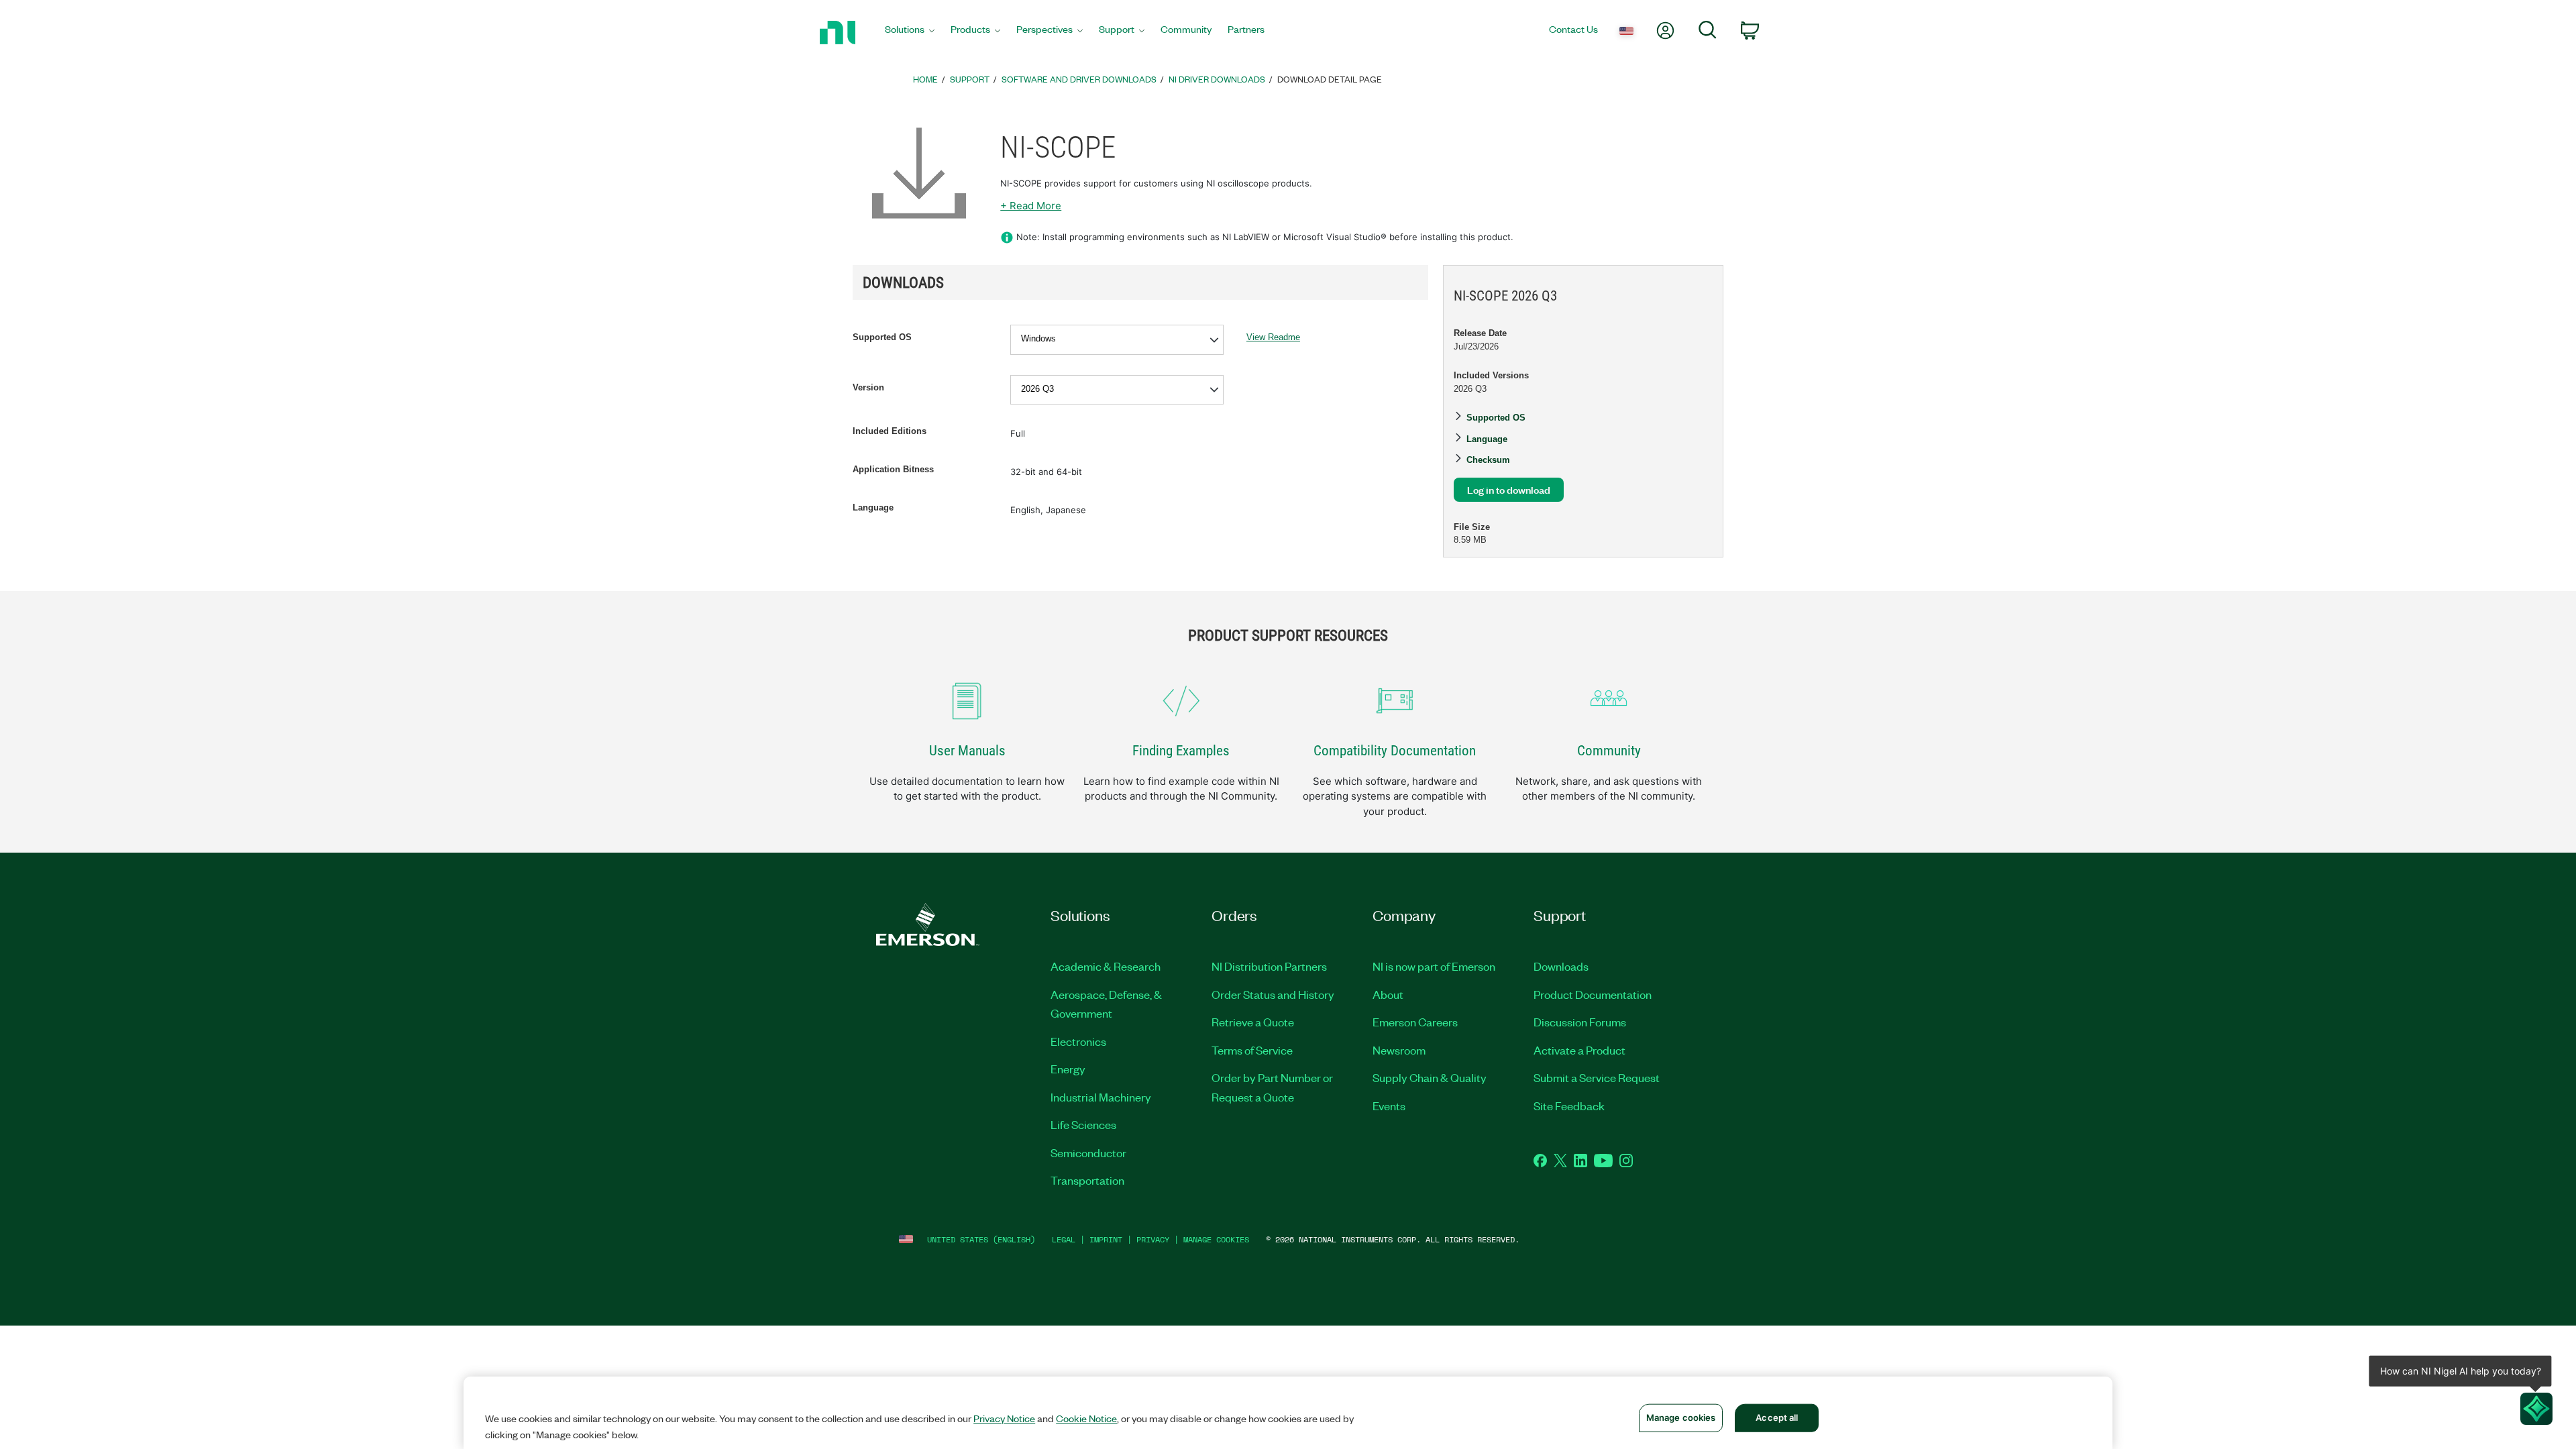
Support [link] (970, 79)
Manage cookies (1216, 1239)
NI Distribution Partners (1269, 966)
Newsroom (1399, 1050)
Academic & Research (1106, 966)
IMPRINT (1106, 1239)
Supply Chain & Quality (1430, 1077)
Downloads (1561, 966)
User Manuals (967, 751)
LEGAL (1064, 1239)
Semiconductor (1088, 1152)
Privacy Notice (1004, 1418)
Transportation (1087, 1180)
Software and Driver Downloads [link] (1079, 79)
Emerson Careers (1415, 1022)
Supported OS (882, 337)
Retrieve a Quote (1253, 1022)
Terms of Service (1252, 1050)
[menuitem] (910, 33)
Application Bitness (893, 469)
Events (1389, 1106)
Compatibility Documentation (1395, 751)
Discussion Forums (1580, 1022)
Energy (1068, 1069)
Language (873, 507)
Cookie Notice (1086, 1418)
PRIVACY (1153, 1239)
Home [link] (925, 79)
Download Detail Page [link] (1330, 79)
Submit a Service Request (1597, 1077)
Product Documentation (1593, 994)
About (1388, 994)
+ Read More (1031, 206)
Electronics (1078, 1041)
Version (868, 387)
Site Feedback (1569, 1106)
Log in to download (1509, 489)
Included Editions (890, 431)
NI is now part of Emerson (1434, 966)
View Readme (1273, 337)
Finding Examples (1181, 751)
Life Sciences (1083, 1124)
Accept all (1777, 1417)
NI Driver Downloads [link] (1217, 79)
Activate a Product (1579, 1050)
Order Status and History (1273, 994)
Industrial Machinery (1101, 1097)
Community (1609, 751)
